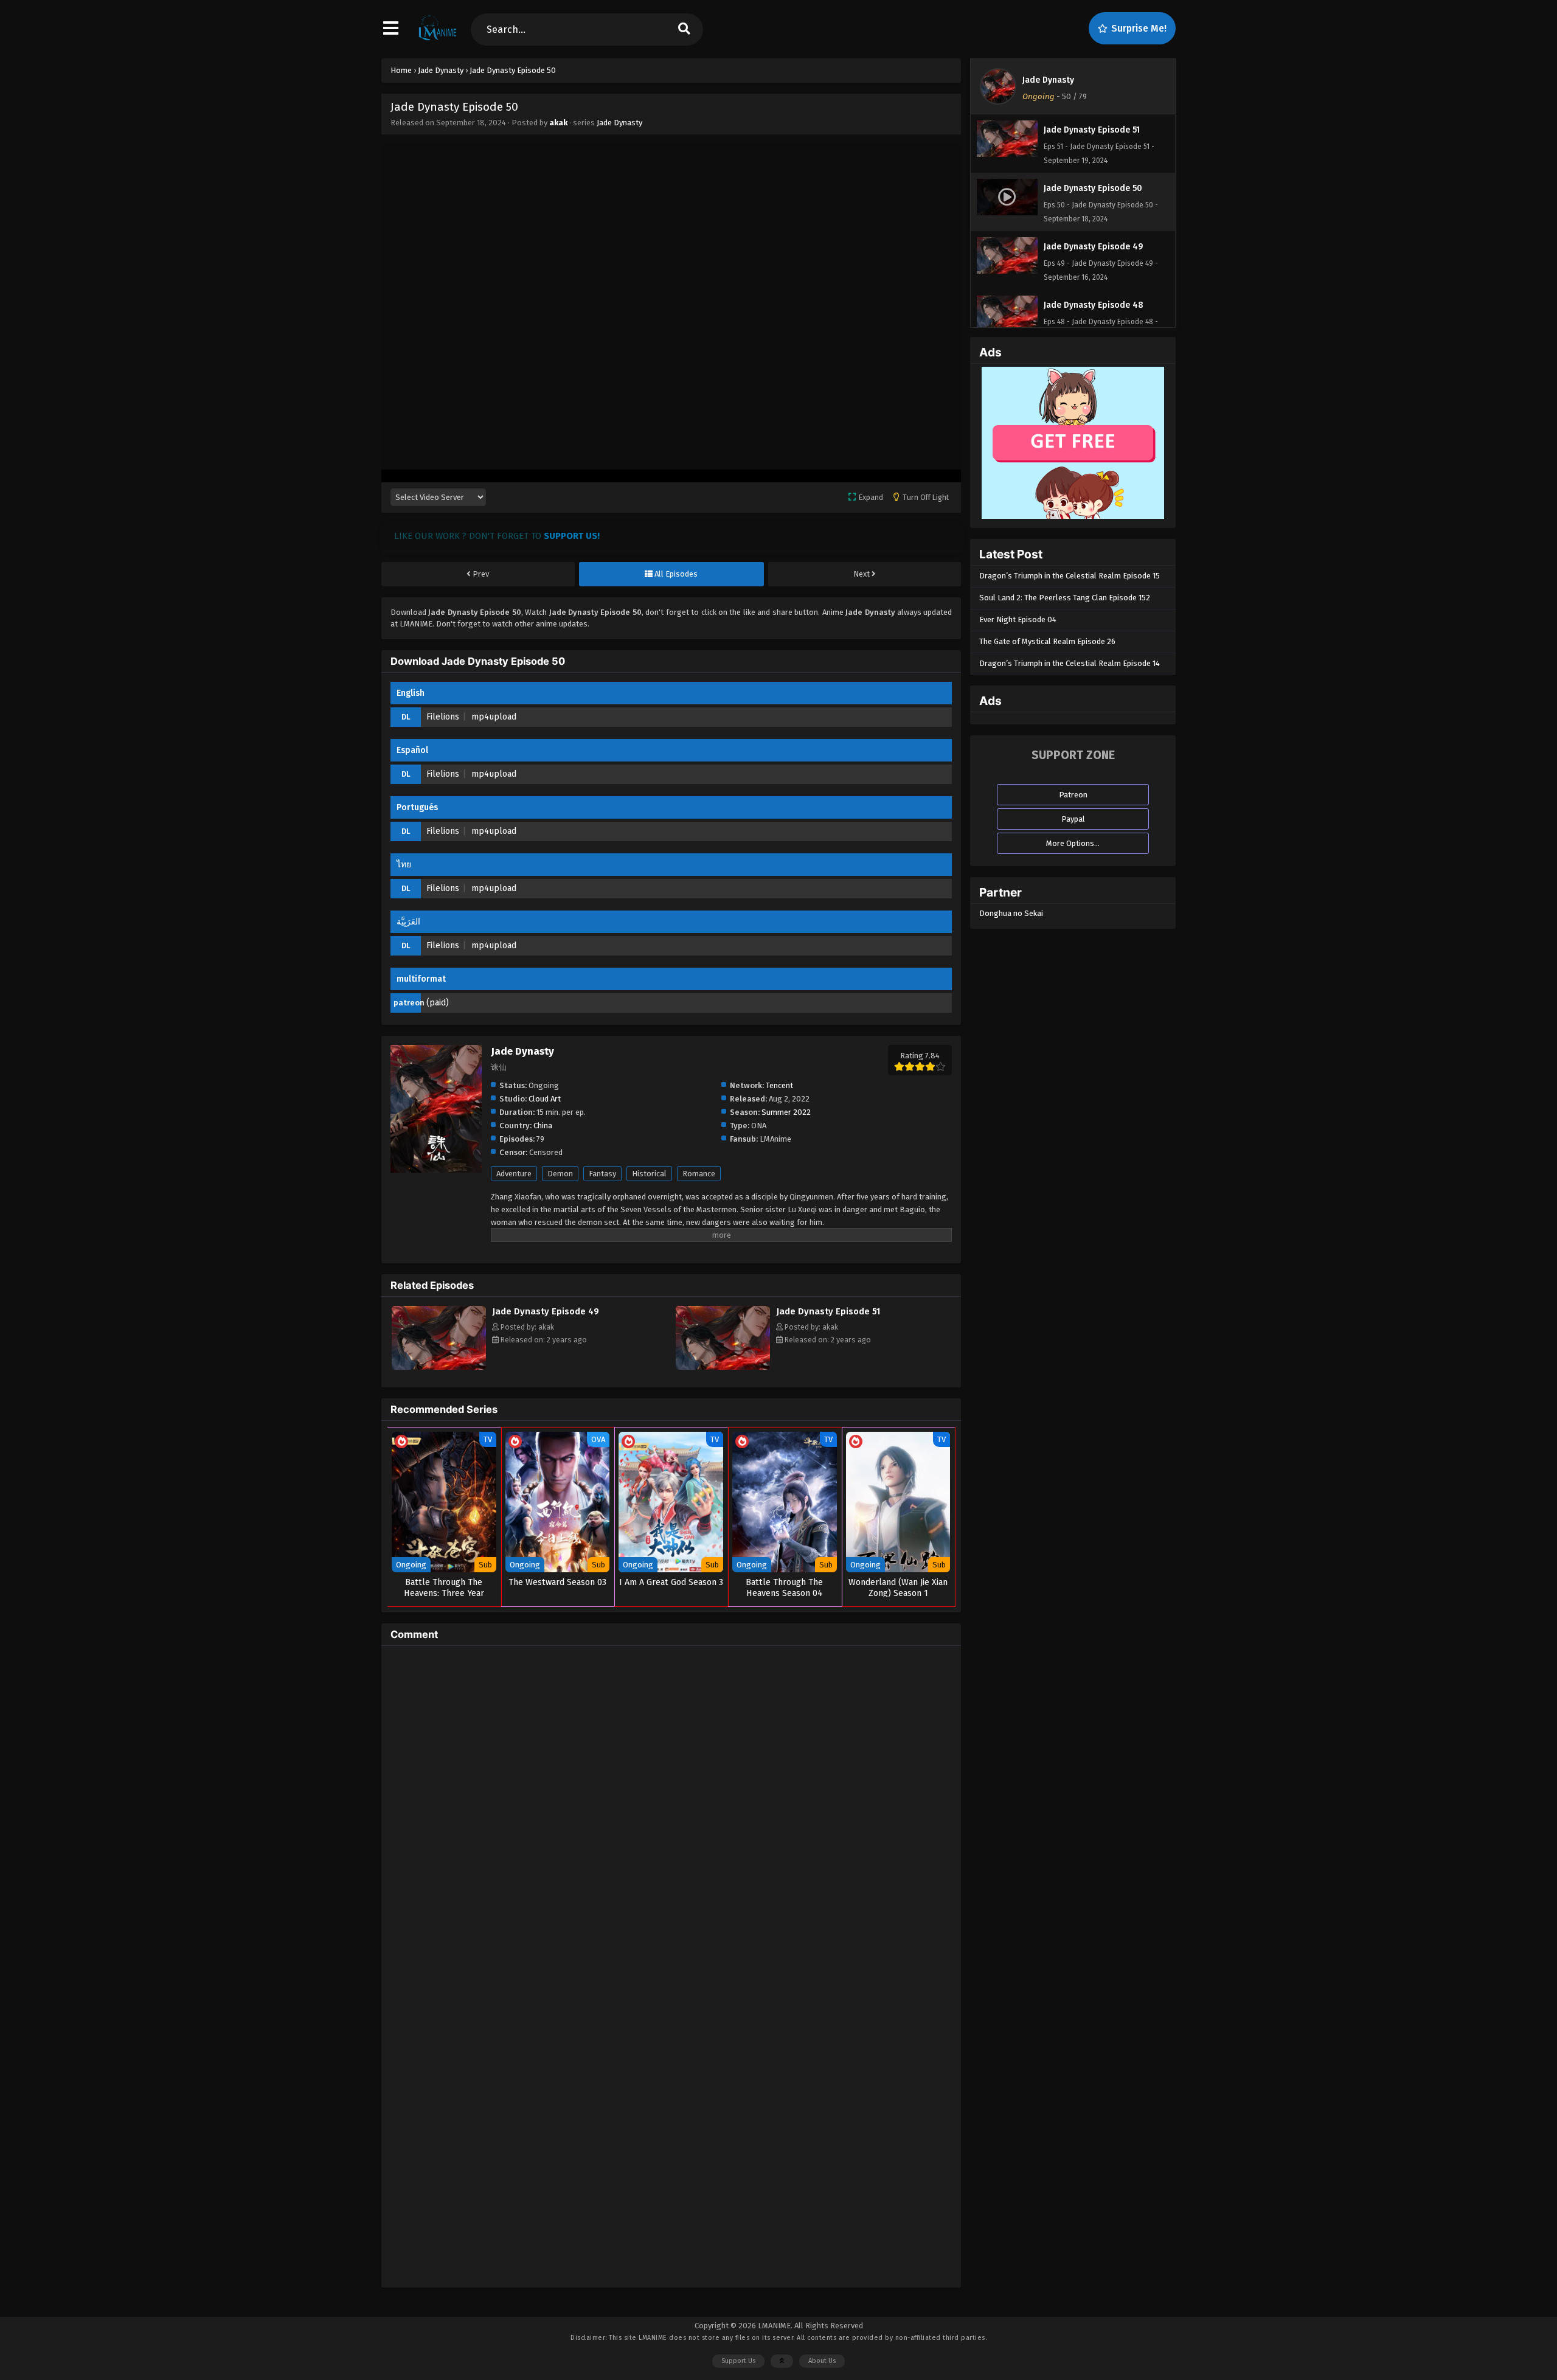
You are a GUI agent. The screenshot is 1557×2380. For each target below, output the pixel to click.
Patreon (1073, 795)
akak (558, 123)
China (543, 1126)
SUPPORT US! (572, 536)
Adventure (514, 1174)
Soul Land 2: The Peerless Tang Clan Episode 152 (1065, 598)
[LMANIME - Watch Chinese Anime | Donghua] (438, 40)
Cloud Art (545, 1099)
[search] (684, 29)
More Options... (1073, 843)
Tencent (779, 1085)
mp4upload (494, 717)
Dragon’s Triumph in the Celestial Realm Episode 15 (1070, 576)
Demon (560, 1174)
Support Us (738, 2361)
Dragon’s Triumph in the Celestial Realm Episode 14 (1070, 663)
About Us (822, 2361)
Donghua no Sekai (1011, 913)
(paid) (438, 1003)
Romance (699, 1174)
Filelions (443, 717)
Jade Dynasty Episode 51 (828, 1311)
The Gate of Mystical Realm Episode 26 (1047, 641)
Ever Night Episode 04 (1018, 619)
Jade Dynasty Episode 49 (546, 1311)
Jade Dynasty (619, 123)
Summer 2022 (786, 1112)
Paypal (1073, 819)
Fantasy (602, 1174)
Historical (649, 1174)
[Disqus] (671, 1807)
